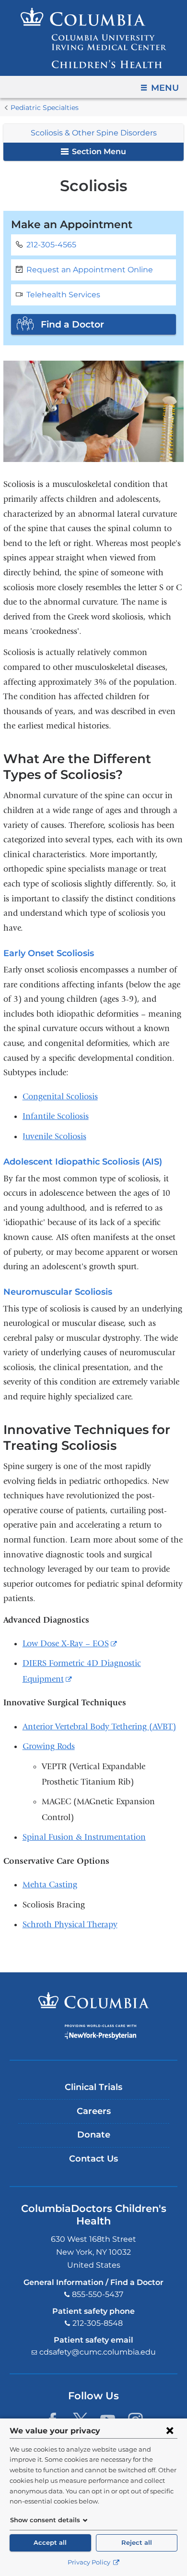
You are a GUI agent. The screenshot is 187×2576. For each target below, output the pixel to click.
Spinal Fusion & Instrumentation (84, 1837)
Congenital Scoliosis (60, 1097)
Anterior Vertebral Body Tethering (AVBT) (99, 1727)
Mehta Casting (50, 1885)
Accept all (50, 2543)
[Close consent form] (170, 2430)
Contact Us (93, 2159)
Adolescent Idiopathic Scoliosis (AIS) (83, 1162)
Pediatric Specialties (45, 108)
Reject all (137, 2543)
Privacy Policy (90, 2562)
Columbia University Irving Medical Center (94, 2000)
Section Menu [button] (98, 152)
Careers (94, 2111)
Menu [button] (165, 88)
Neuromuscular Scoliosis (58, 1292)
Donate (94, 2135)
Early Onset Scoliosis (49, 953)
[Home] (93, 38)
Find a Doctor (72, 324)
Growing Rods (49, 1746)
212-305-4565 (51, 245)
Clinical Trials (93, 2087)
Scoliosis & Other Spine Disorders (94, 133)
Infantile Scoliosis (56, 1116)
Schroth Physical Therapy (70, 1925)
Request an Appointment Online (90, 270)
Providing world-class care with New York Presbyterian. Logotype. (100, 2032)
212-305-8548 (98, 2323)
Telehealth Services (63, 295)
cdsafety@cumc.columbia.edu (98, 2352)
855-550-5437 (98, 2294)
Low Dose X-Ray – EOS (70, 1644)
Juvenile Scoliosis (54, 1136)
